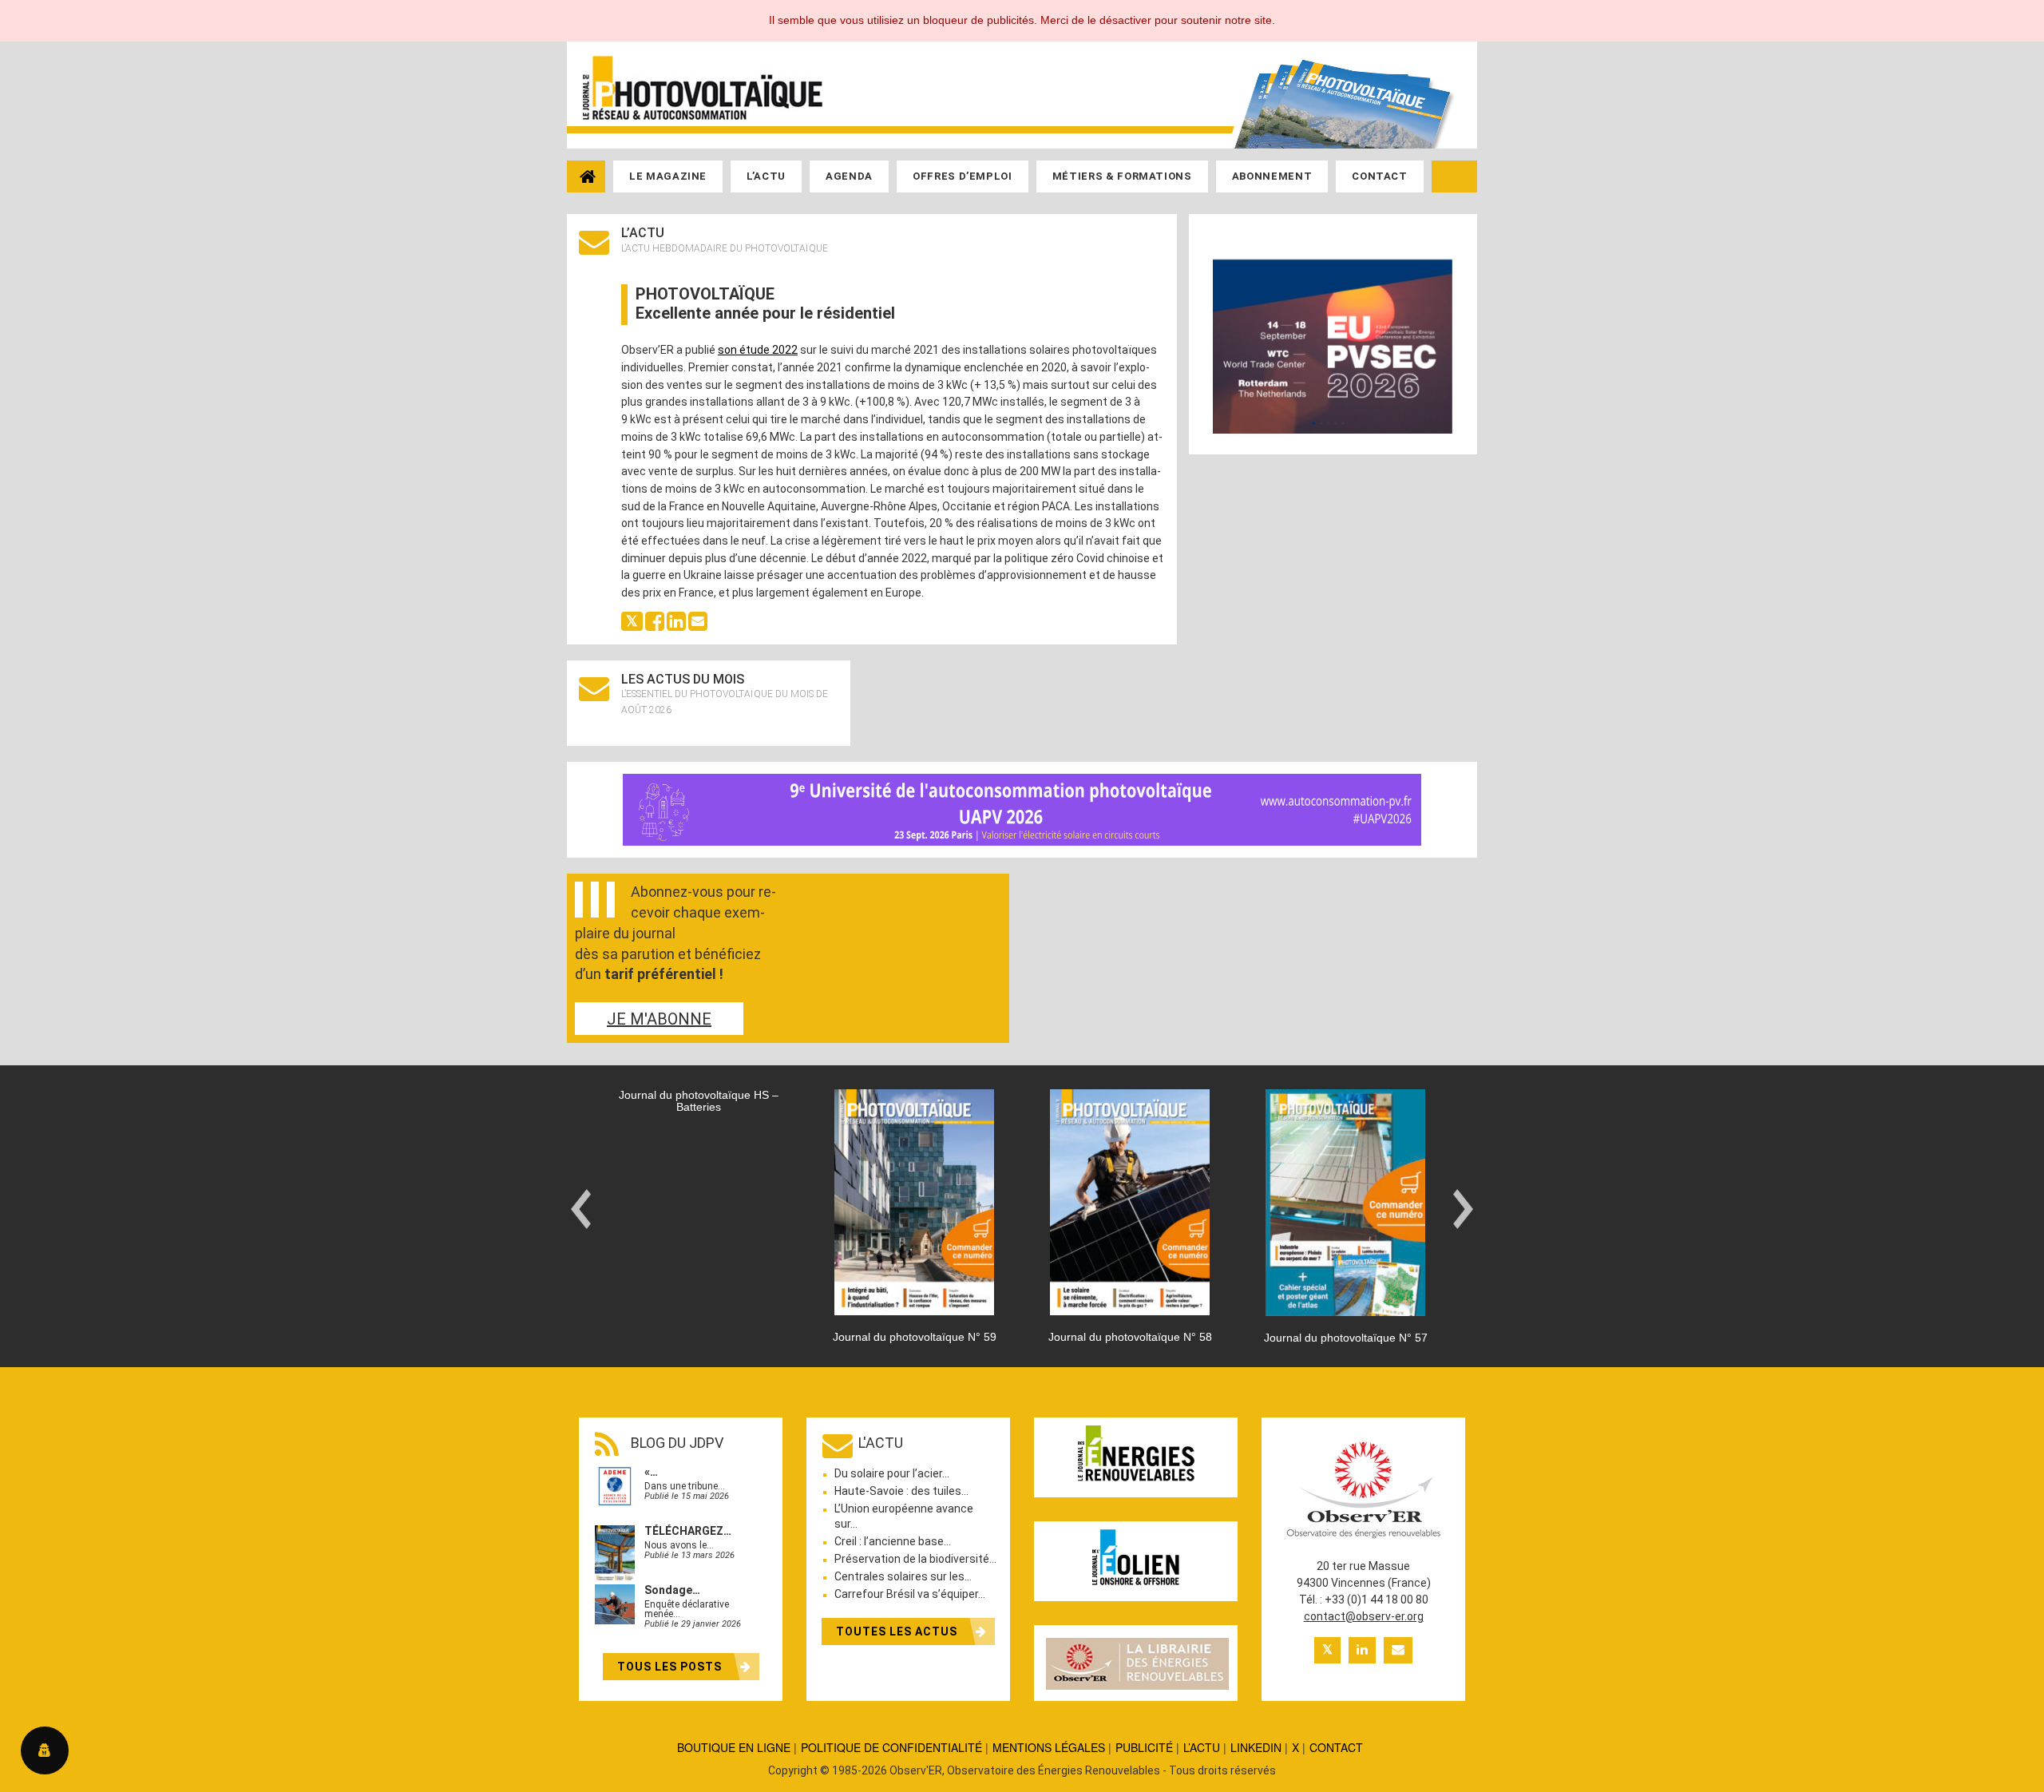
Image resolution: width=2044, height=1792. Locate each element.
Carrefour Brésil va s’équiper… (910, 1594)
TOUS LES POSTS (671, 1667)
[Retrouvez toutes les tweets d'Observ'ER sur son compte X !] (1327, 1650)
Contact (1380, 176)
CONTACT (1336, 1747)
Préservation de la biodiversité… (915, 1559)
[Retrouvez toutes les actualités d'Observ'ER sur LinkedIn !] (1362, 1650)
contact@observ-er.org (1364, 1616)
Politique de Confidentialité (891, 1747)
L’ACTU (1202, 1747)
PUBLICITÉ (1144, 1747)
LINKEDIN (1256, 1747)
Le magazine (668, 176)
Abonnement (1272, 176)
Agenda (849, 176)
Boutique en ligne (734, 1747)
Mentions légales (1049, 1747)
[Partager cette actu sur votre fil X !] (632, 620)
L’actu (766, 176)
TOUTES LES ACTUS (898, 1631)
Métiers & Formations (1122, 176)
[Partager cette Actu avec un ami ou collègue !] (698, 620)
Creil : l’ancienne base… (893, 1541)
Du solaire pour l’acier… (892, 1473)
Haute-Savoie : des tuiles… (901, 1491)
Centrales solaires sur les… (903, 1576)
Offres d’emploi (963, 176)
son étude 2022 (758, 350)
